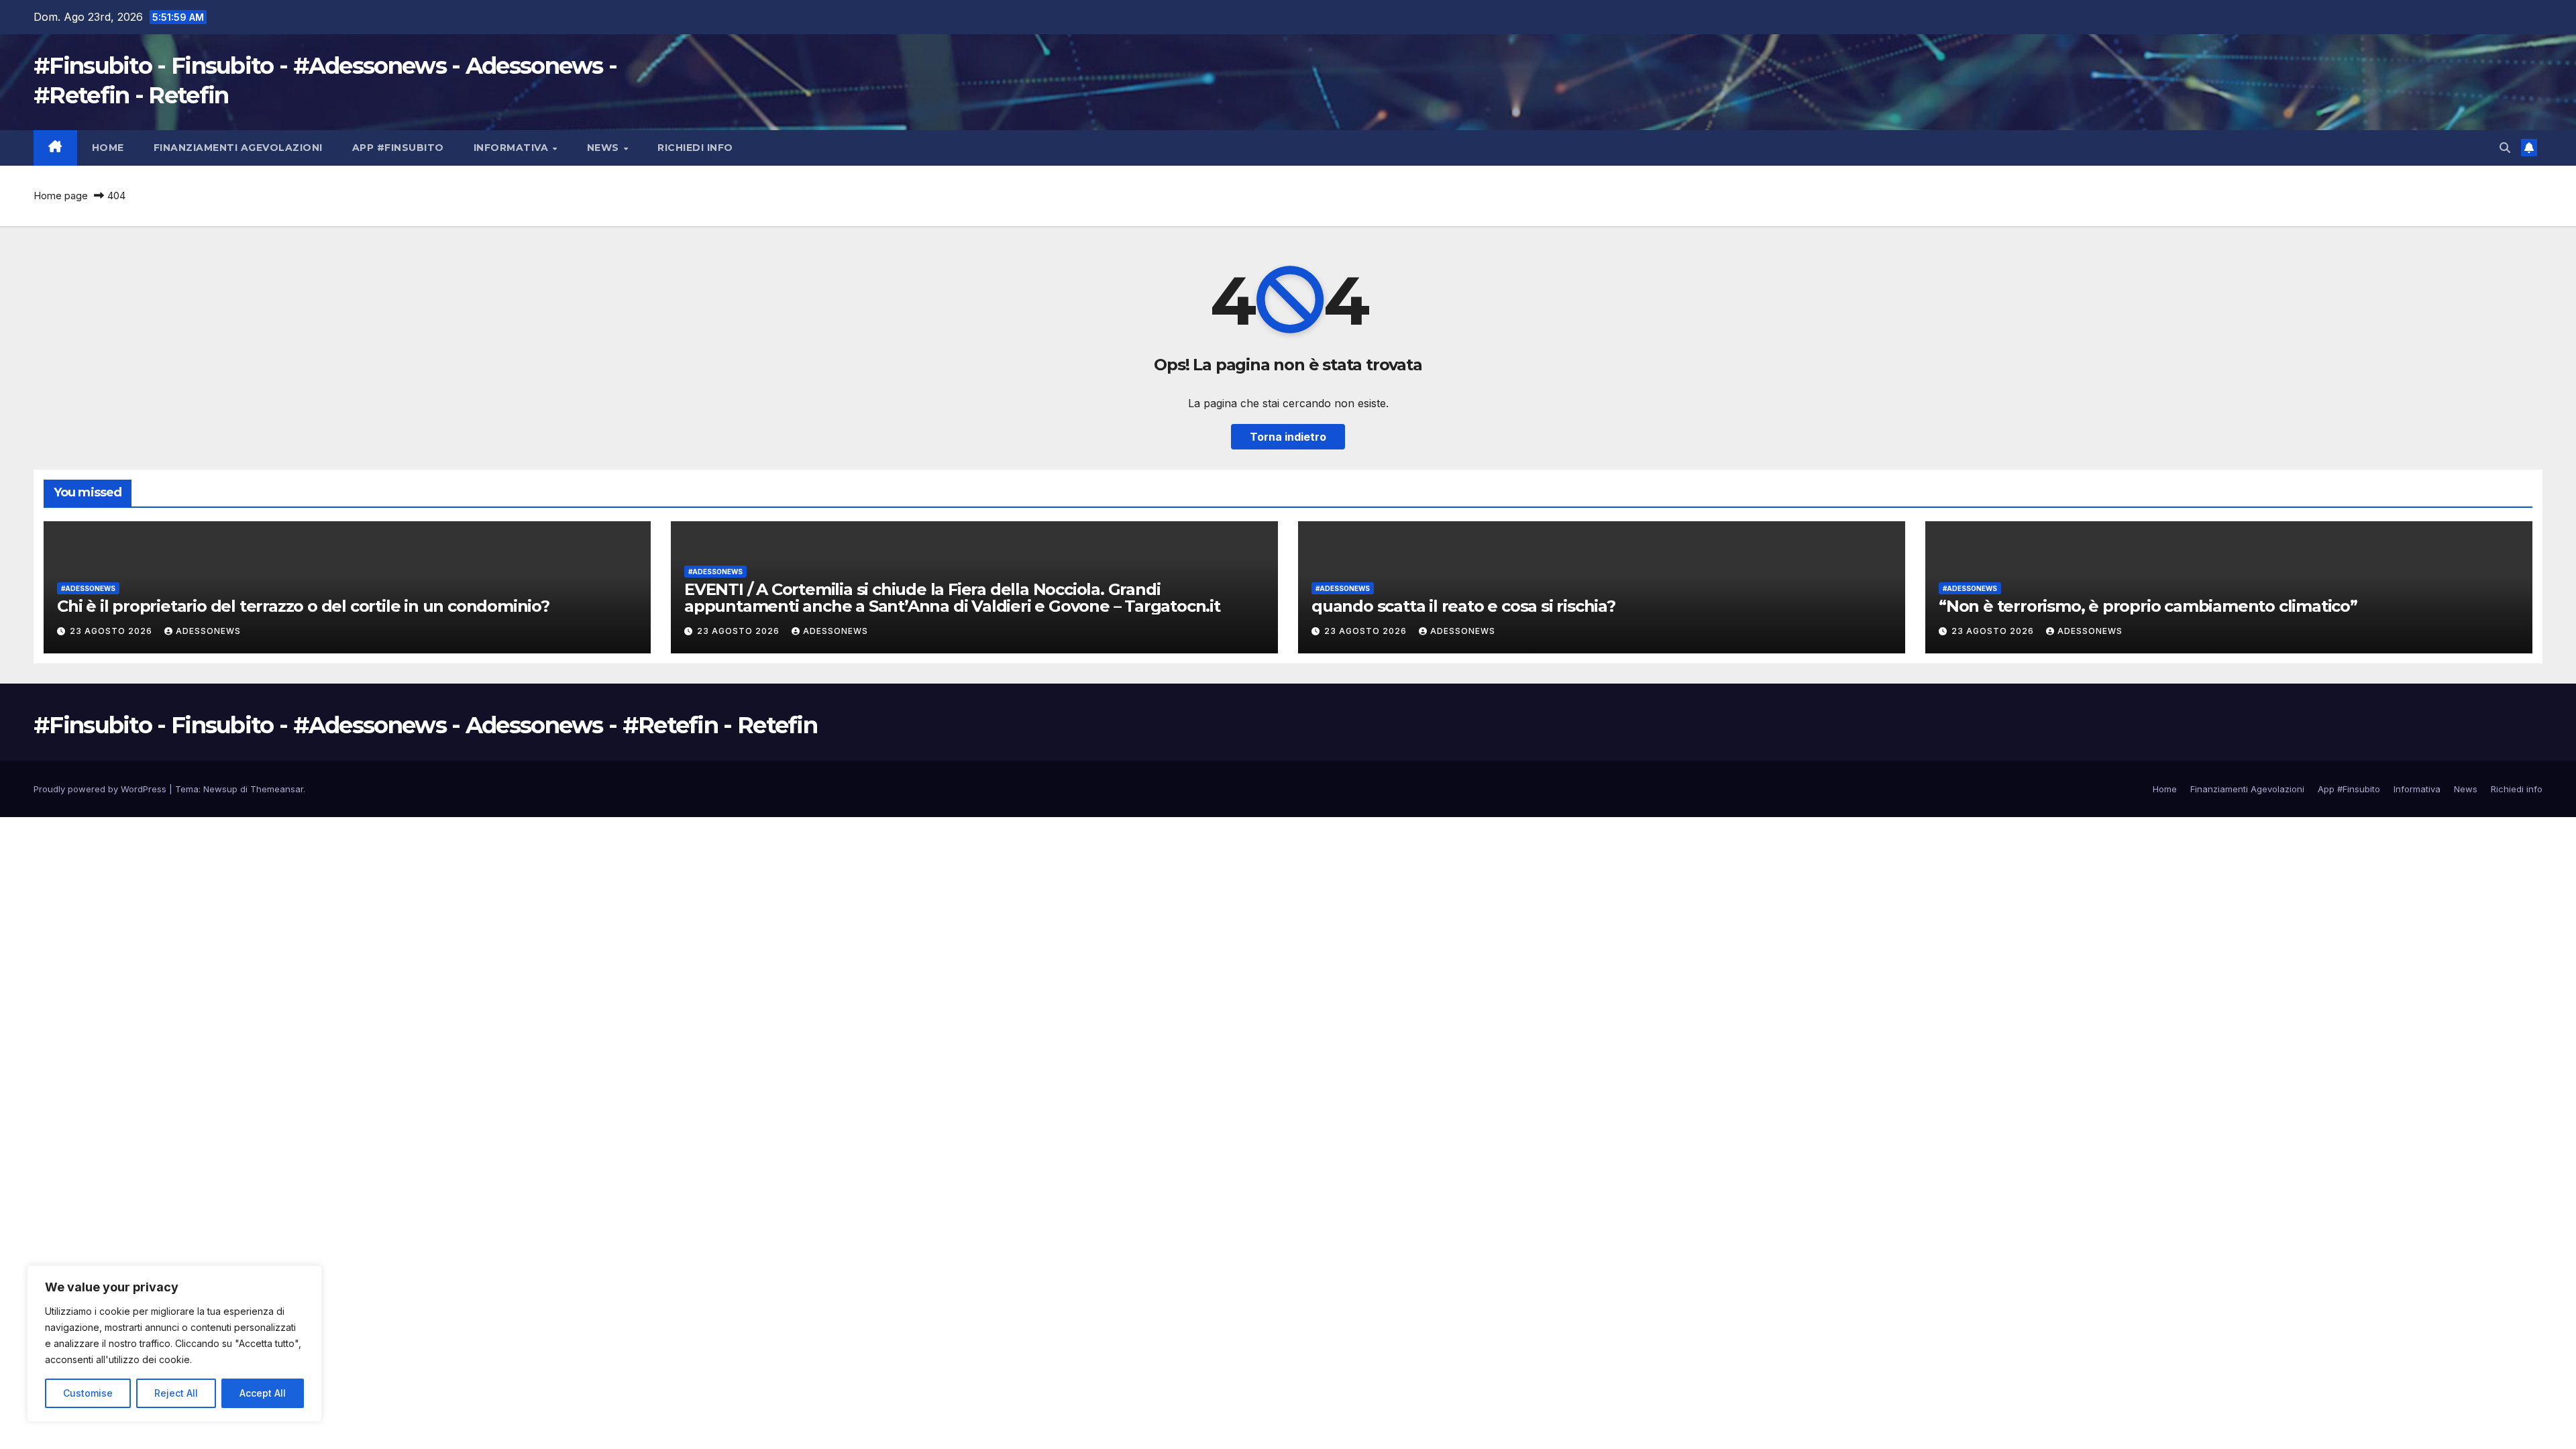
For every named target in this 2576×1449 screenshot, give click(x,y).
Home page (61, 196)
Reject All (176, 1393)
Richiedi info (695, 148)
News (605, 148)
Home (108, 148)
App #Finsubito (398, 148)
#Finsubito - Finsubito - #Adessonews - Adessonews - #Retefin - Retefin (425, 725)
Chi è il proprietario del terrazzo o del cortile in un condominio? (303, 606)
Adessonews (208, 631)
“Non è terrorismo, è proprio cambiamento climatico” (2148, 606)
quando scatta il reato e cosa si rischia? (1463, 606)
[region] (174, 1344)
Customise (88, 1393)
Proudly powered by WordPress (101, 789)
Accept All (263, 1393)
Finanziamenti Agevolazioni (238, 148)
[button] (2505, 148)
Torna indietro (1288, 437)
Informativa (513, 148)
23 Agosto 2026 (112, 631)
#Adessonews (88, 588)
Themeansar (277, 789)
